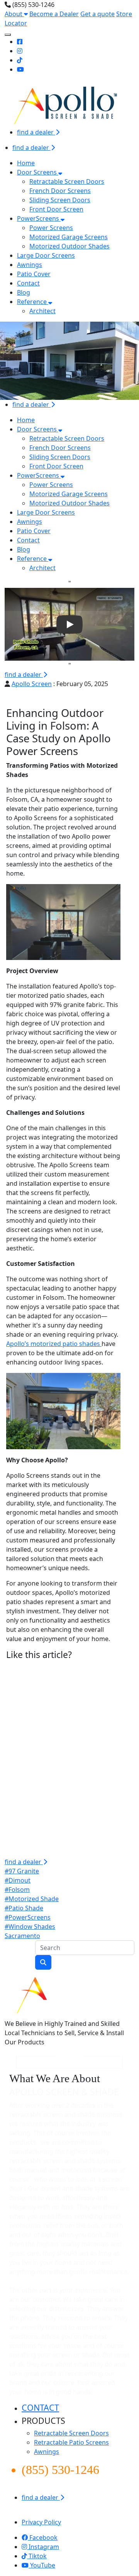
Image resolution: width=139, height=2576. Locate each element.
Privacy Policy (41, 2522)
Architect (42, 311)
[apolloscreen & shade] (68, 1994)
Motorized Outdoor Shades (69, 246)
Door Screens (38, 172)
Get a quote (97, 14)
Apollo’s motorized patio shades (54, 1344)
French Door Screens (60, 191)
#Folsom (17, 1890)
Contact (28, 283)
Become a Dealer (54, 14)
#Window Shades (30, 1927)
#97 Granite (22, 1871)
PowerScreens (39, 218)
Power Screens (51, 228)
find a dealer (36, 132)
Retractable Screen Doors (67, 181)
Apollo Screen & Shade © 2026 (53, 2513)
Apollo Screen (32, 684)
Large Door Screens (46, 255)
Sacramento (22, 1936)
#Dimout (18, 1880)
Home (26, 163)
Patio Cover (34, 274)
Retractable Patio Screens (71, 2442)
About (14, 14)
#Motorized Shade (32, 1899)
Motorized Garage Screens (69, 237)
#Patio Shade (24, 1908)
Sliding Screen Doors (60, 200)
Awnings (30, 265)
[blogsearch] (43, 1962)
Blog (24, 292)
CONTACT (40, 2407)
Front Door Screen (56, 209)
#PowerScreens (28, 1917)
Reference (33, 302)
